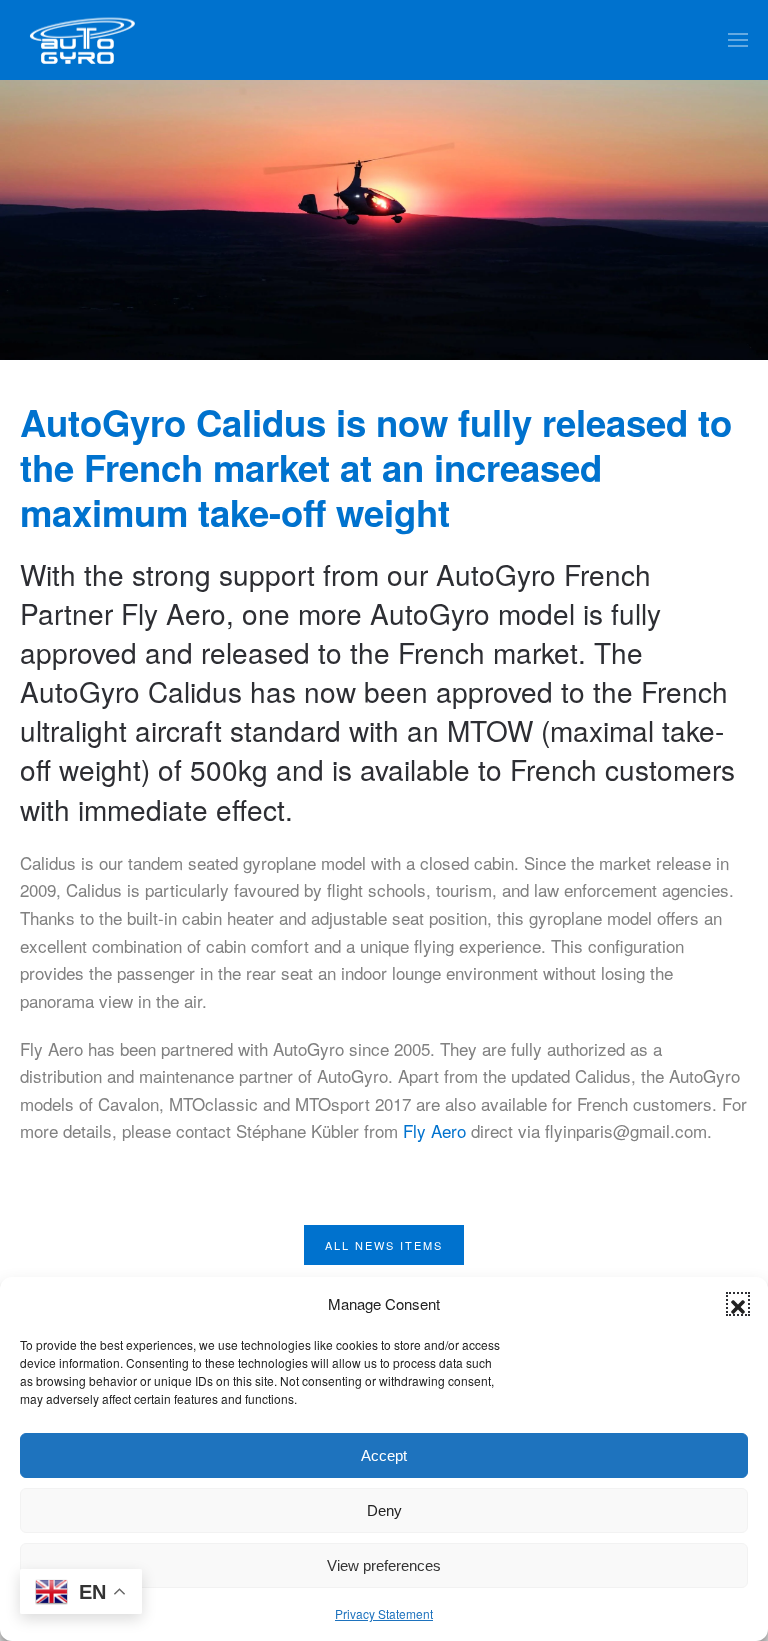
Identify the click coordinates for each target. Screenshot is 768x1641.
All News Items (384, 1245)
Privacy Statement (384, 1613)
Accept (384, 1455)
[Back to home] (82, 40)
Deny (384, 1510)
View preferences (384, 1565)
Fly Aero (437, 1130)
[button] (738, 1304)
